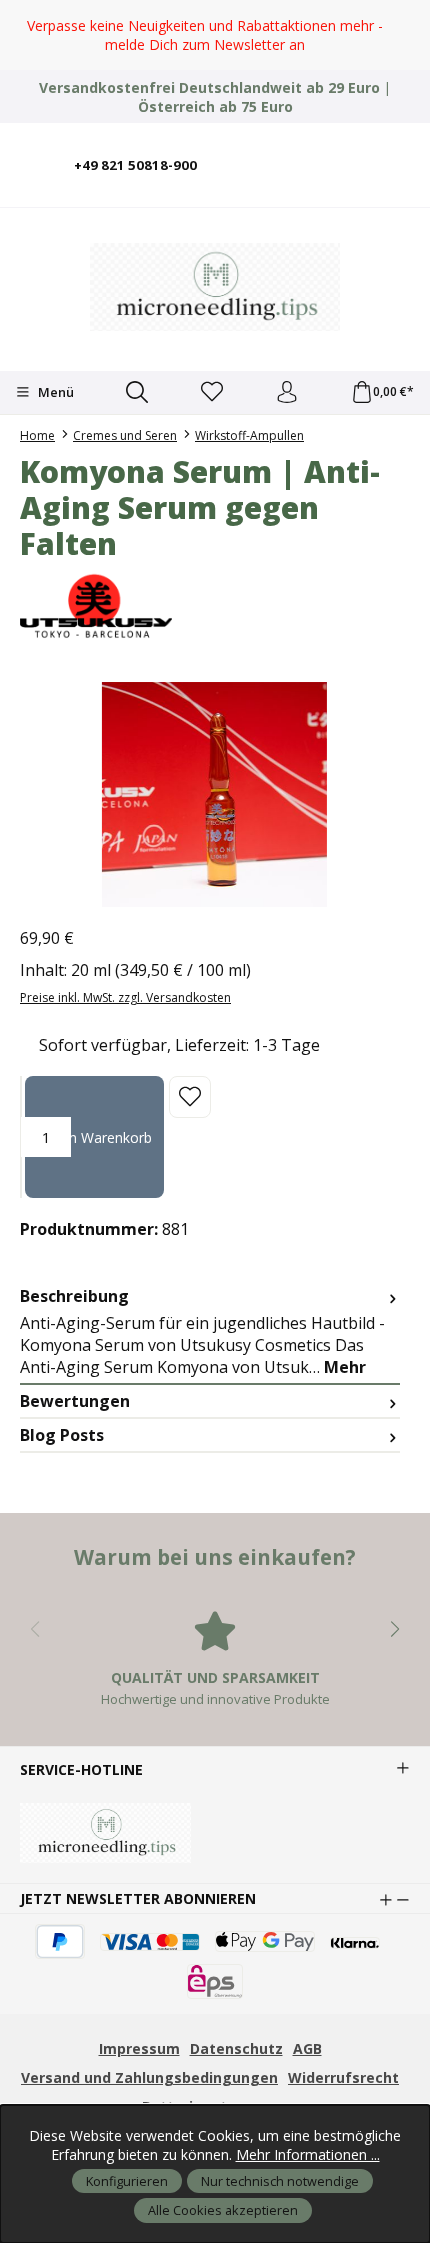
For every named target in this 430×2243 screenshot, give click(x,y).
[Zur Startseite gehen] (215, 287)
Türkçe (395, 151)
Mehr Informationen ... (308, 2154)
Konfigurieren (127, 2181)
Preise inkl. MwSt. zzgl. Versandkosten (125, 997)
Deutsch (275, 151)
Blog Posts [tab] (62, 1435)
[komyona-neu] (215, 794)
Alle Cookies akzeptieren (223, 2210)
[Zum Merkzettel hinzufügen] (190, 1097)
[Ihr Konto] (287, 393)
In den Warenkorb (94, 1137)
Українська (395, 178)
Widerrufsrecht (343, 2077)
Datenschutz (236, 2048)
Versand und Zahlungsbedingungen (149, 2077)
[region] (215, 35)
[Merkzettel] (212, 393)
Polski (365, 151)
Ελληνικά (365, 178)
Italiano (335, 151)
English (305, 151)
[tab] (210, 1332)
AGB (307, 2048)
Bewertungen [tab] (75, 1401)
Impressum (139, 2048)
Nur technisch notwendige (280, 2181)
